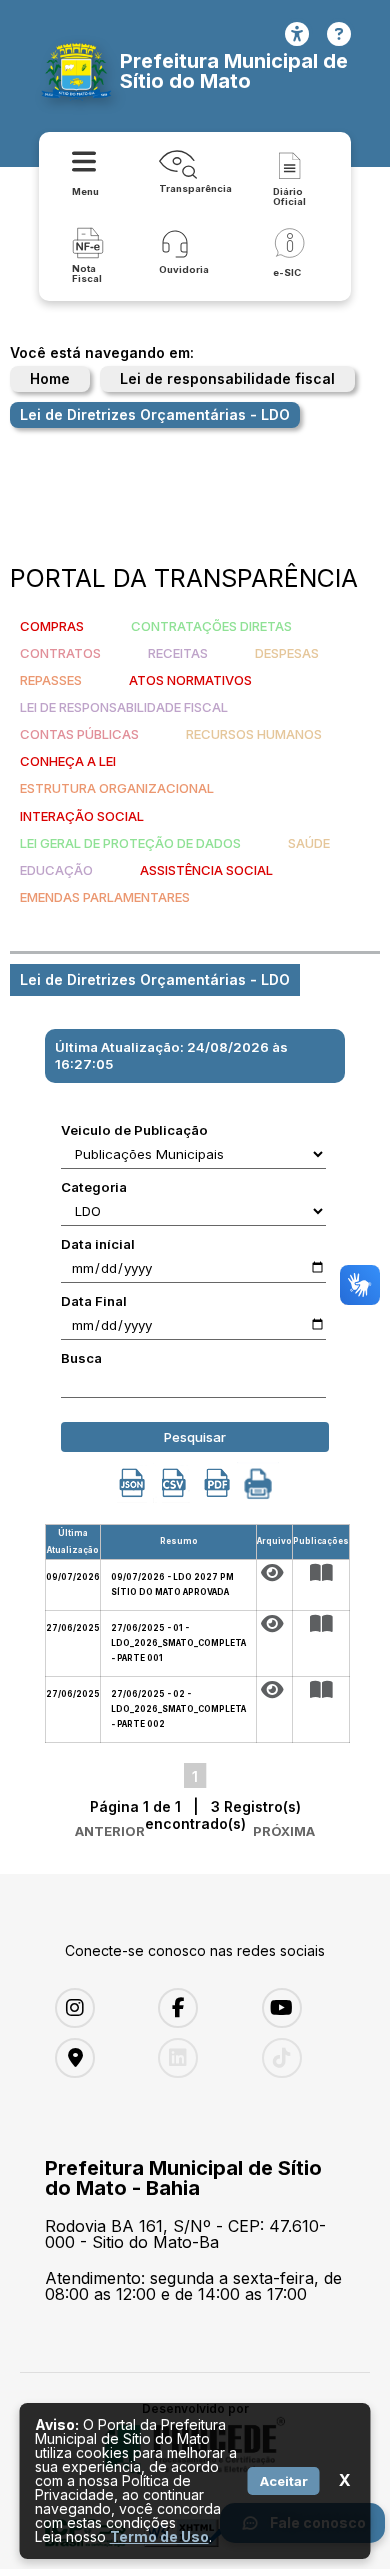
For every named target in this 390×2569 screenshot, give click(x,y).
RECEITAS (178, 653)
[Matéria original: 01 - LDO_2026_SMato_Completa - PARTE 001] (274, 1624)
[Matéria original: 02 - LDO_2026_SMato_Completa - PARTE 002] (274, 1690)
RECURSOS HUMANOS (254, 734)
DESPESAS (287, 653)
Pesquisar (195, 1437)
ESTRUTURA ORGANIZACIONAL (117, 788)
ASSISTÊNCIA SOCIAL (206, 870)
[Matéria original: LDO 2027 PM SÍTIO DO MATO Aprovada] (274, 1573)
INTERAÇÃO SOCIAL (82, 816)
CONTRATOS (60, 653)
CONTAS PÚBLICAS (79, 734)
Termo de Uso (159, 2536)
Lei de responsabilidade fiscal (227, 378)
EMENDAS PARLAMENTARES (105, 897)
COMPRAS (52, 626)
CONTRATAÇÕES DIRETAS (211, 626)
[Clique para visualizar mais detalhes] (321, 1573)
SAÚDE (309, 843)
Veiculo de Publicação (134, 1130)
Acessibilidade (297, 34)
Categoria (94, 1187)
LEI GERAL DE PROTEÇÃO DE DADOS (130, 843)
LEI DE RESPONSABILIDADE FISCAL (124, 707)
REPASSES (51, 680)
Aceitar (284, 2481)
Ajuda (339, 34)
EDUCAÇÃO (56, 870)
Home (50, 378)
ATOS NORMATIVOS (190, 680)
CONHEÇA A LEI (68, 761)
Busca (81, 1358)
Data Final (94, 1301)
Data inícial (98, 1244)
